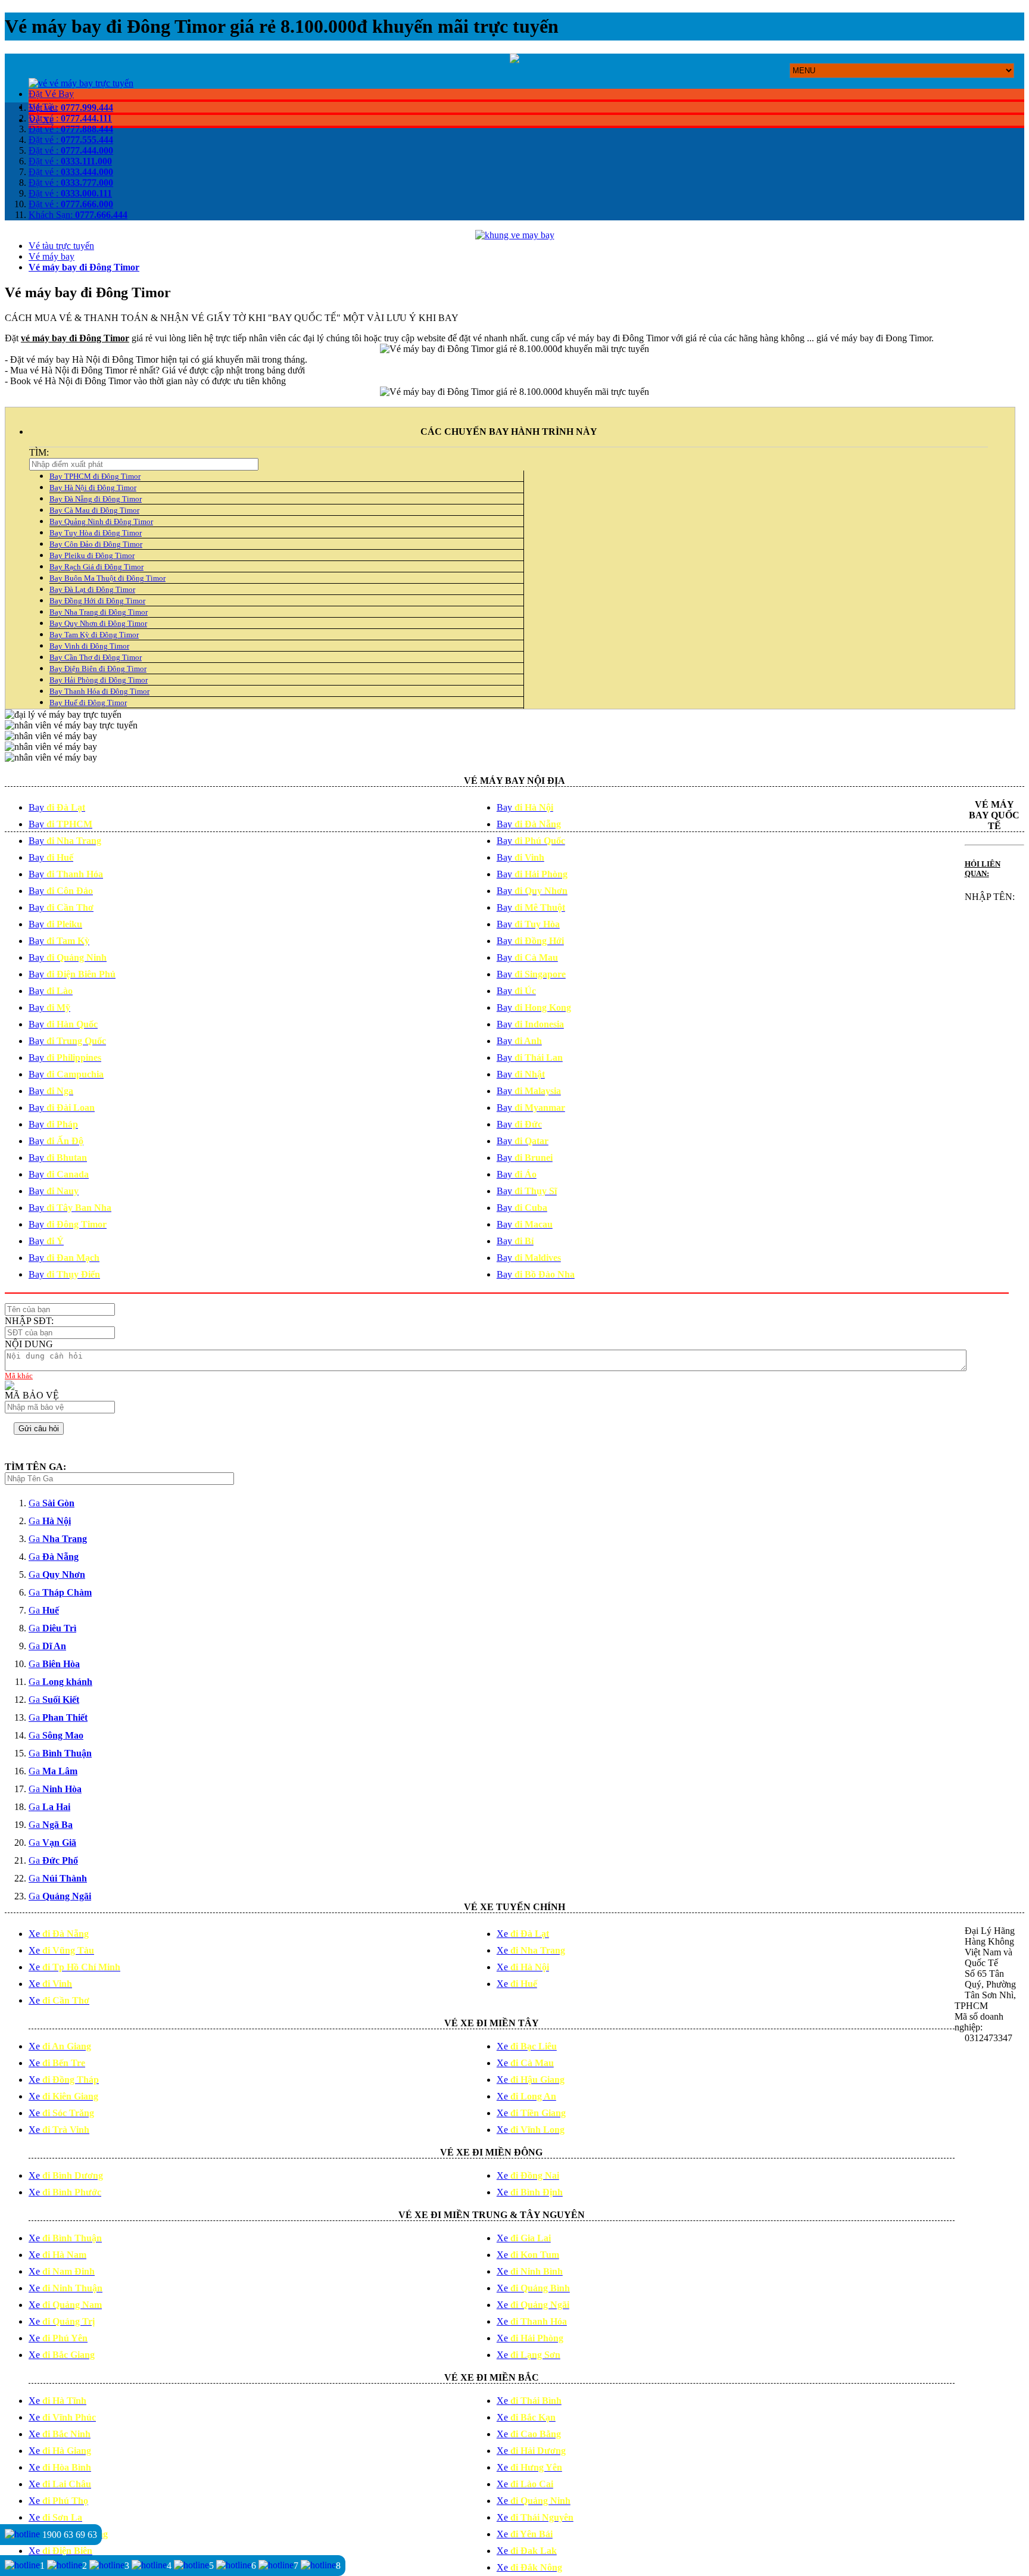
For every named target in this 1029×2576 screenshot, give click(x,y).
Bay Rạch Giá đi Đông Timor (96, 567)
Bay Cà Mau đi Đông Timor (94, 510)
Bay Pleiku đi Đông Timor (92, 555)
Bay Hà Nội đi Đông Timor (93, 488)
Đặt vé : (71, 108)
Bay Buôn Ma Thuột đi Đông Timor (107, 578)
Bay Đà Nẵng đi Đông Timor (96, 499)
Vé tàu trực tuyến (61, 246)
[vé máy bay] (81, 83)
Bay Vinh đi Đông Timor (89, 646)
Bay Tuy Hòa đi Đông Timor (96, 533)
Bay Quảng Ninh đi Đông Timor (101, 521)
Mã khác (19, 1376)
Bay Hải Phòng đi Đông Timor (99, 680)
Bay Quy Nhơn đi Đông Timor (98, 623)
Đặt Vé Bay (51, 94)
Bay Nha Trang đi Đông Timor (99, 612)
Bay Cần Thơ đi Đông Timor (96, 657)
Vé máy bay (52, 256)
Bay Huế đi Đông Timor (88, 703)
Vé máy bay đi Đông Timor (84, 267)
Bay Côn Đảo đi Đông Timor (96, 544)
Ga (52, 1503)
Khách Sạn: (78, 215)
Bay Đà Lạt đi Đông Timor (92, 589)
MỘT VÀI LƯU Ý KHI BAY (401, 318)
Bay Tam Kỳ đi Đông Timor (94, 635)
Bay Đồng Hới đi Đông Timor (97, 601)
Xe (59, 1934)
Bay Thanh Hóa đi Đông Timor (99, 691)
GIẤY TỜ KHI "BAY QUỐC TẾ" (274, 318)
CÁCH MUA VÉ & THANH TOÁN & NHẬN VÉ (105, 318)
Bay (57, 807)
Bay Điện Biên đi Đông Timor (98, 669)
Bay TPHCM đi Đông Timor (95, 476)
